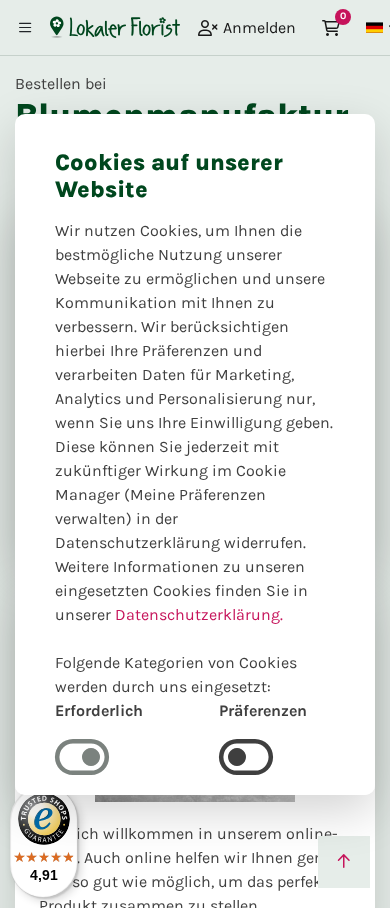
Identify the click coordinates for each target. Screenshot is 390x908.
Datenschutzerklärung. (199, 614)
